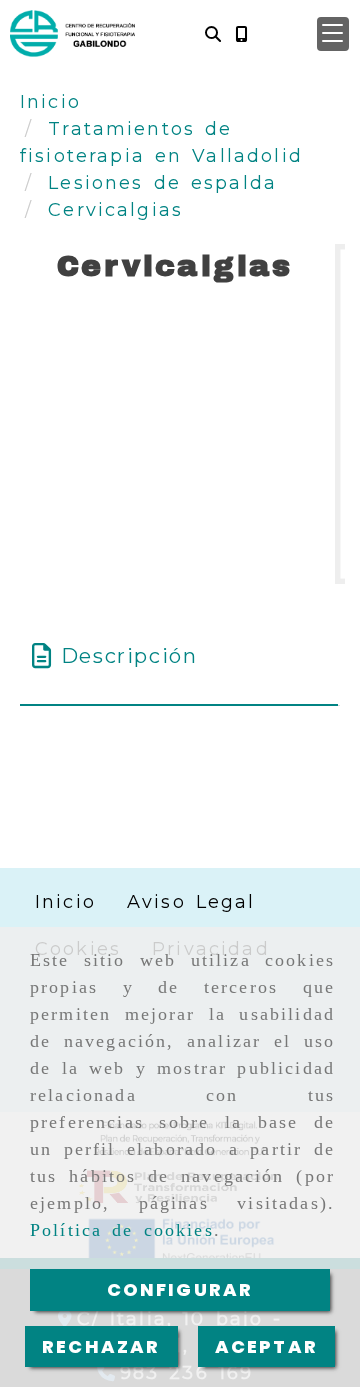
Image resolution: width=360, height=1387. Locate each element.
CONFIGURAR (180, 1289)
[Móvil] (241, 33)
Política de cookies (122, 1230)
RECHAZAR (101, 1346)
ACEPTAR (266, 1346)
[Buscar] (213, 33)
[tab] (179, 656)
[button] (333, 34)
